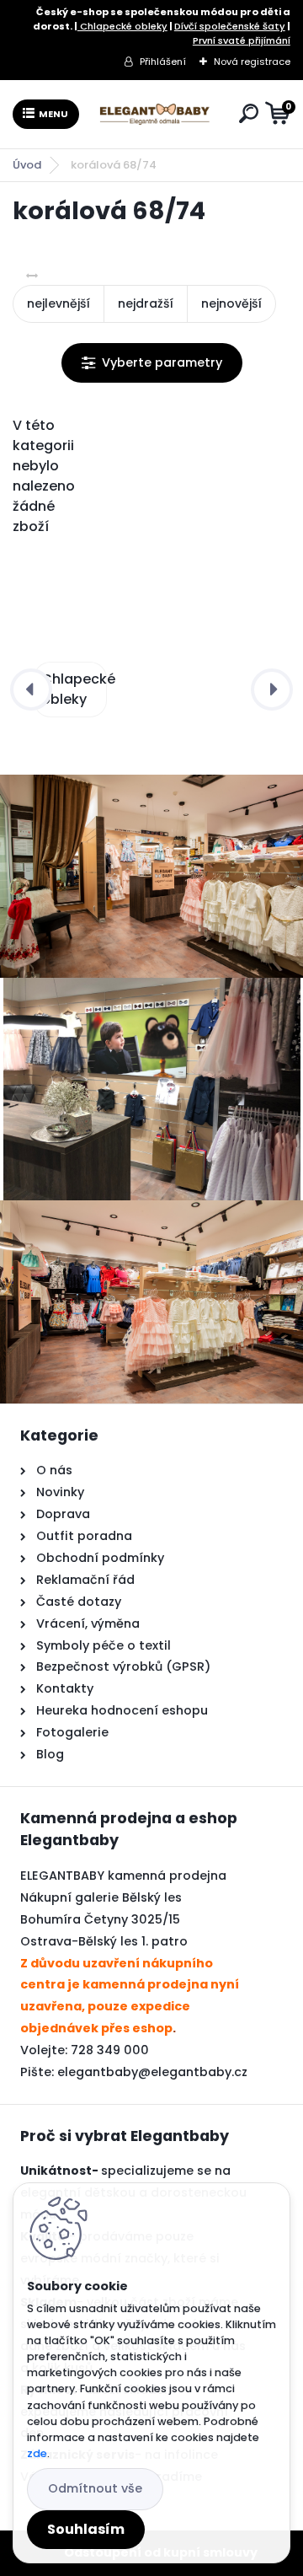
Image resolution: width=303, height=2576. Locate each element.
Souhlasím (86, 2529)
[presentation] (31, 690)
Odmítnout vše (95, 2488)
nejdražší (146, 303)
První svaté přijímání (242, 40)
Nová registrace (252, 62)
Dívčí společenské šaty (230, 26)
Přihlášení (163, 62)
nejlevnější (58, 303)
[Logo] (156, 114)
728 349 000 (110, 2050)
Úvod (27, 165)
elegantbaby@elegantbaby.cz (152, 2072)
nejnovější (231, 303)
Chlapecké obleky (122, 26)
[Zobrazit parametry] (152, 363)
